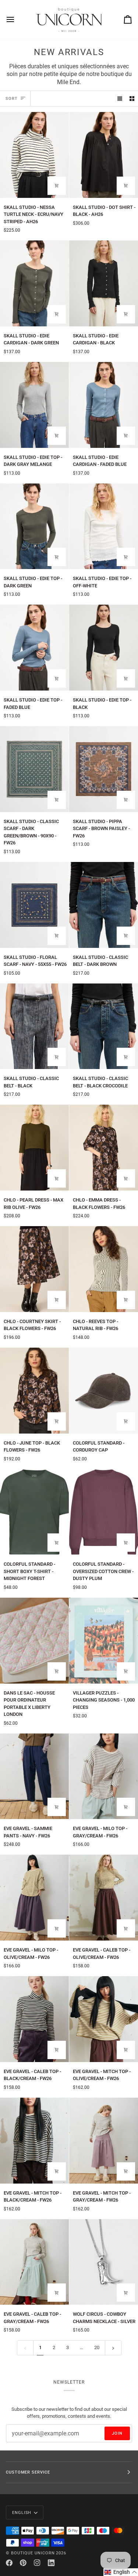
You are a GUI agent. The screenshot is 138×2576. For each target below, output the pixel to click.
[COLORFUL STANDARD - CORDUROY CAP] (104, 1391)
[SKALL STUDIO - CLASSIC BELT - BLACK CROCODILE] (104, 1026)
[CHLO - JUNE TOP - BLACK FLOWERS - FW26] (34, 1391)
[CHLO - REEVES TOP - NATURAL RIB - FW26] (104, 1269)
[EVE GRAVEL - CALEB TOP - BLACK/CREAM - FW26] (34, 2019)
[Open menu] (17, 19)
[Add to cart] (57, 800)
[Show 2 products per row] (132, 99)
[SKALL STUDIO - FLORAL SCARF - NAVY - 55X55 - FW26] (34, 905)
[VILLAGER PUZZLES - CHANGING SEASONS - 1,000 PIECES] (104, 1641)
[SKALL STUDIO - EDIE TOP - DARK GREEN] (34, 526)
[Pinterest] (23, 2563)
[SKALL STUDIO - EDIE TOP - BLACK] (104, 648)
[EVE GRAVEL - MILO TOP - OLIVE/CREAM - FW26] (34, 1898)
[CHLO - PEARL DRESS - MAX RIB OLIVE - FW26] (34, 1148)
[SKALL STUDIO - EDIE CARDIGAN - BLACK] (104, 283)
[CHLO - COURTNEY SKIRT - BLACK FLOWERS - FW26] (34, 1269)
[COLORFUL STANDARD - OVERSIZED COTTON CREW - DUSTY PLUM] (104, 1512)
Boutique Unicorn (33, 2553)
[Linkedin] (51, 2563)
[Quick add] (57, 186)
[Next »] (113, 2348)
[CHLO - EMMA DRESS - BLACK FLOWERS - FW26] (104, 1148)
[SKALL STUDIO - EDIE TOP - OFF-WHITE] (104, 526)
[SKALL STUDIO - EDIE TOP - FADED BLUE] (34, 648)
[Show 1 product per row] (120, 99)
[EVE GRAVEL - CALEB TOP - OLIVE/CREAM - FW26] (104, 1898)
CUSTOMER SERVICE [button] (28, 2472)
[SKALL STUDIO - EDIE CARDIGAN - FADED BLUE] (104, 405)
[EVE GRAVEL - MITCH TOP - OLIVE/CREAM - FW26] (104, 2019)
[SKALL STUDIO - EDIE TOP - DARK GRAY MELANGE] (34, 405)
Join (117, 2433)
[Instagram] (37, 2563)
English (22, 2512)
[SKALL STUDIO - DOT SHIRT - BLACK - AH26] (104, 155)
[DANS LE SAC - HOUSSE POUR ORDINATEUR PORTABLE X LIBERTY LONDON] (34, 1641)
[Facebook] (9, 2563)
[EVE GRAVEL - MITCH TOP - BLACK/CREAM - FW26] (34, 2141)
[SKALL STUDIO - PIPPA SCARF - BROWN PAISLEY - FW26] (104, 769)
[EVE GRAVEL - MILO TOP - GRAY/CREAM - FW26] (104, 1776)
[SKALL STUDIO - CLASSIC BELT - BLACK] (34, 1026)
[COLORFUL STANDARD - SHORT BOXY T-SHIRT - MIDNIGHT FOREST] (34, 1512)
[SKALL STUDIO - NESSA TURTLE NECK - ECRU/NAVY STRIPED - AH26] (34, 155)
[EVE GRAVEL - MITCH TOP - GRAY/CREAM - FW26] (104, 2141)
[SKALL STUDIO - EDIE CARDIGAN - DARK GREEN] (34, 283)
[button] (121, 2572)
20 (97, 2347)
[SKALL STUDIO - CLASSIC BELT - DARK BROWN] (104, 905)
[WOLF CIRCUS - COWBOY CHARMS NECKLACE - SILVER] (104, 2262)
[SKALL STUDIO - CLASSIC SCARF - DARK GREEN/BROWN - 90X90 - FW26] (34, 769)
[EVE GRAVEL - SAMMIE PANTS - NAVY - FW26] (34, 1776)
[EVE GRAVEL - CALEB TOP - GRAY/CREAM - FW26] (34, 2262)
